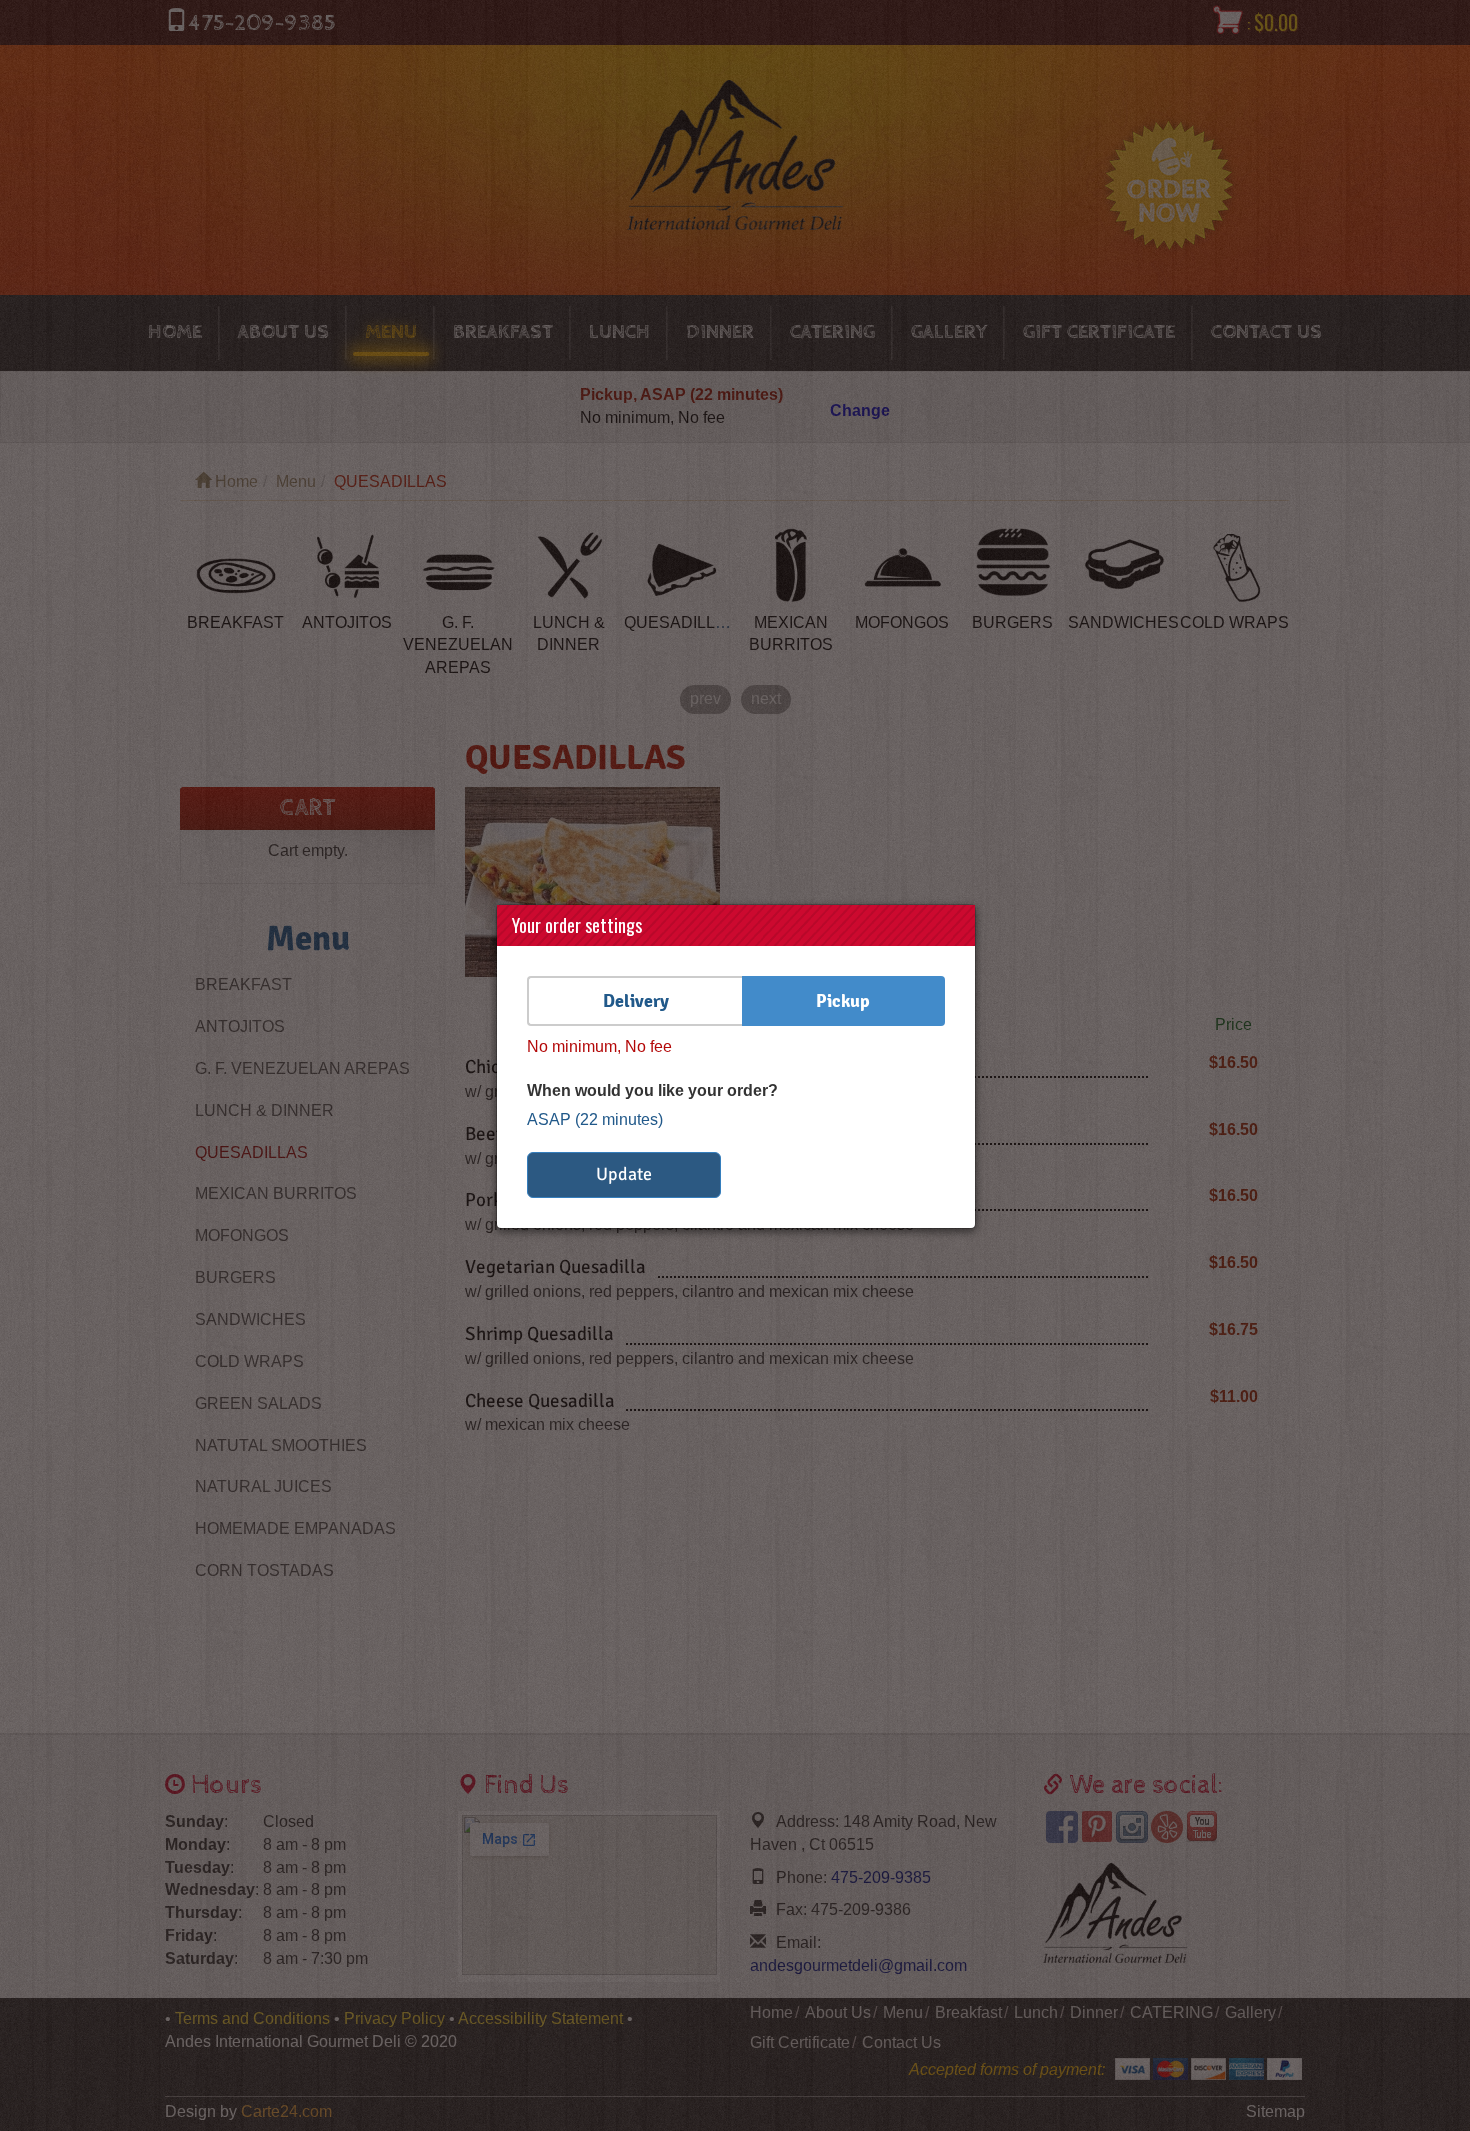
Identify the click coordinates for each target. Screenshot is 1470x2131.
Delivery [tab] (636, 1000)
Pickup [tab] (843, 1000)
